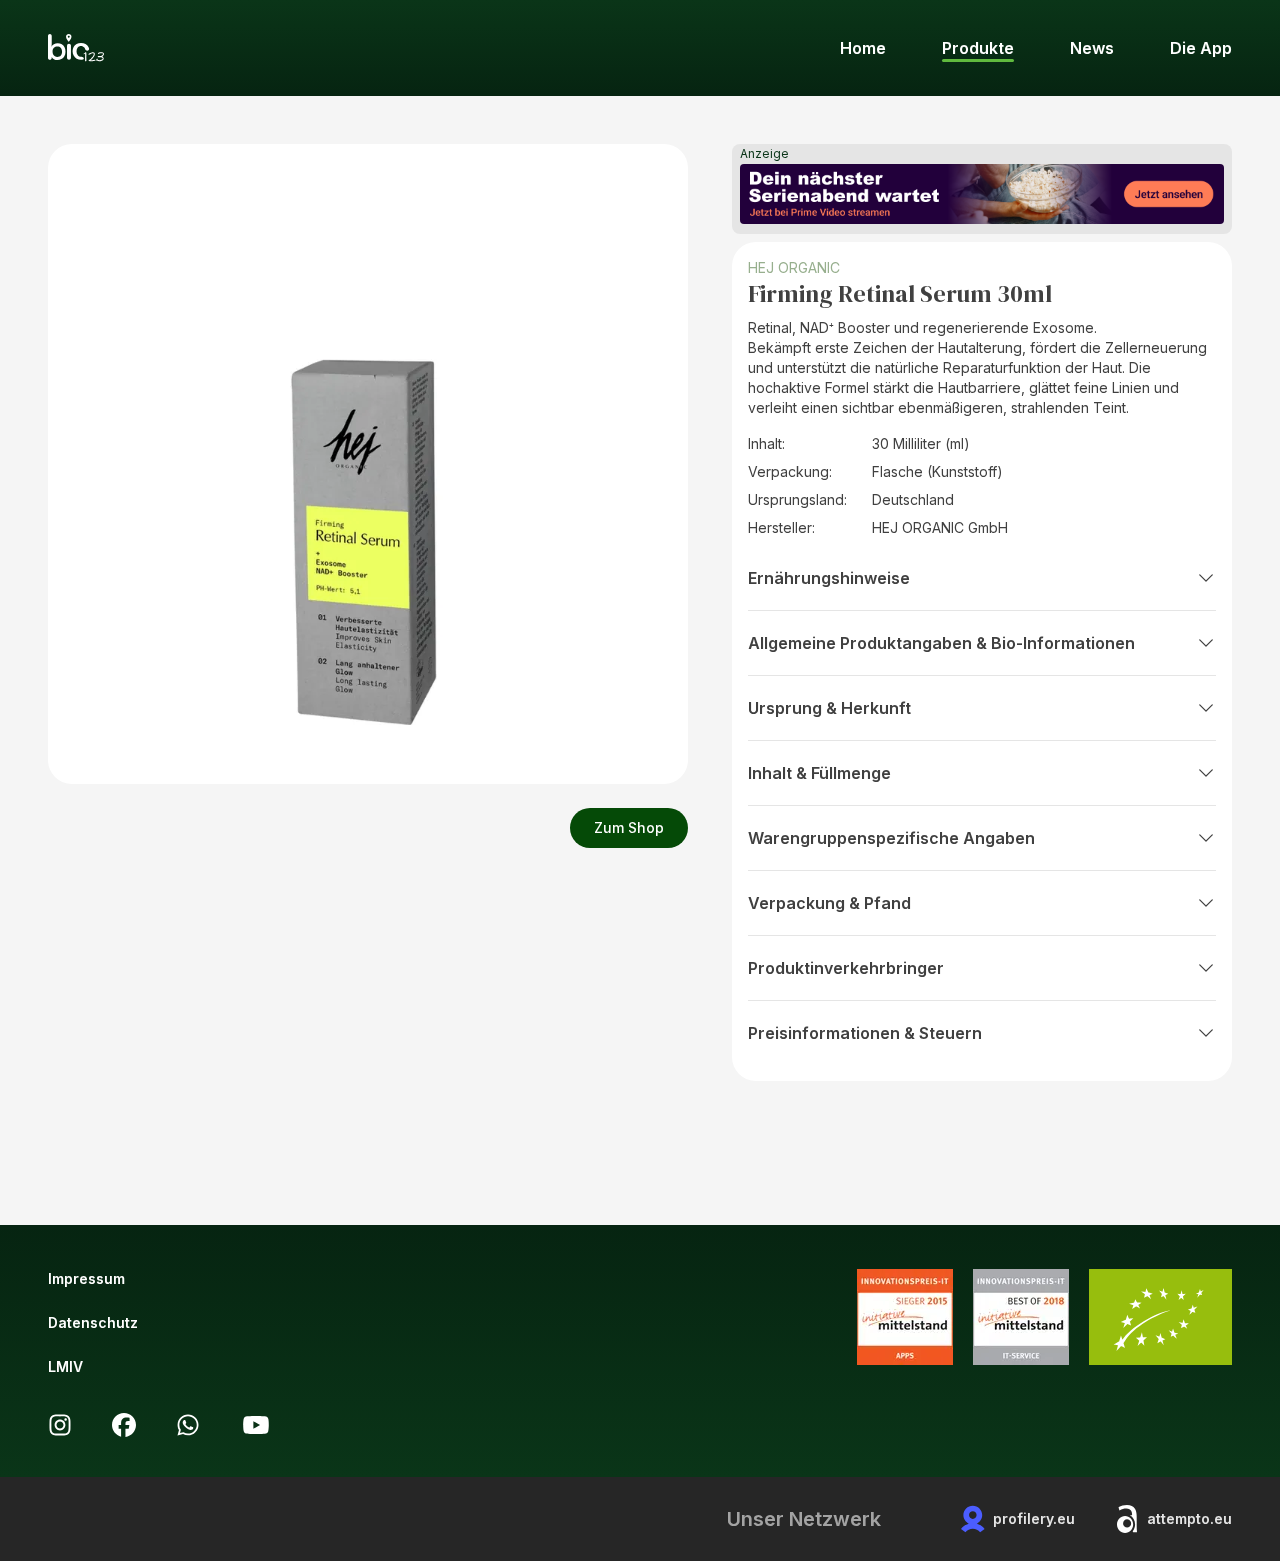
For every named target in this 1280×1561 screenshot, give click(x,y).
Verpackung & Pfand (829, 903)
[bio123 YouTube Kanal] (256, 1425)
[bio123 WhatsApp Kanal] (188, 1425)
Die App (1201, 48)
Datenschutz (93, 1322)
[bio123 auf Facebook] (124, 1425)
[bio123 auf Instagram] (60, 1425)
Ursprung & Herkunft (829, 708)
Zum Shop (629, 827)
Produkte (978, 48)
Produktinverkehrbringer (846, 968)
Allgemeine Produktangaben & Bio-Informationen (941, 643)
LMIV (65, 1366)
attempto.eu (1189, 1518)
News (1092, 48)
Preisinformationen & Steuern (865, 1033)
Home (863, 48)
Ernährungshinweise (829, 578)
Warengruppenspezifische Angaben (891, 838)
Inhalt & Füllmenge (819, 773)
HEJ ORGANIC (794, 267)
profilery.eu (1034, 1518)
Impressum (86, 1278)
